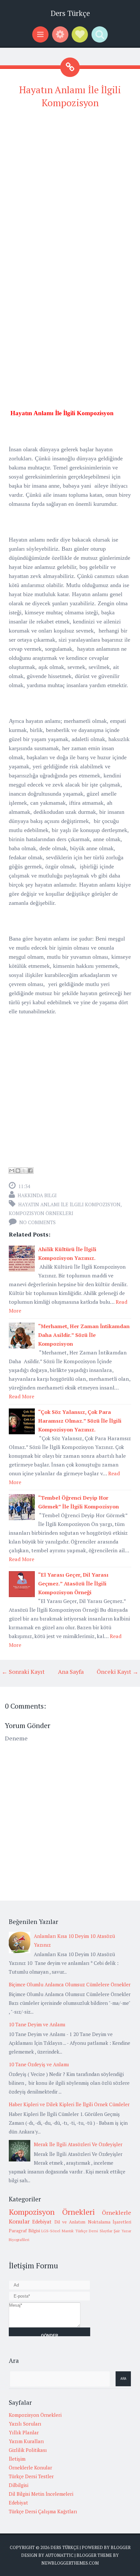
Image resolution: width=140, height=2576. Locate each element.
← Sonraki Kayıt (23, 1672)
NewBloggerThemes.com (70, 2563)
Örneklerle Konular (30, 2467)
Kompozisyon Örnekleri (41, 1213)
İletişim (17, 2459)
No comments (37, 1222)
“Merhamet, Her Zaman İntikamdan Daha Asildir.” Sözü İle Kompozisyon (84, 1335)
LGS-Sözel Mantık (57, 2231)
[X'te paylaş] (24, 1171)
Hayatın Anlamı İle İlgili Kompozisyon (69, 1204)
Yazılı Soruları (25, 2424)
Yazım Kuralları (26, 2441)
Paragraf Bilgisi (24, 2231)
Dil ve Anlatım (70, 2222)
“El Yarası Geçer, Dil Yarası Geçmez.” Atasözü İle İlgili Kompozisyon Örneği (73, 1583)
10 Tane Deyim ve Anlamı (37, 2024)
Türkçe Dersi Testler (31, 2476)
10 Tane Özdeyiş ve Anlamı (39, 2064)
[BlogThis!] (18, 1171)
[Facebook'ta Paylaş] (30, 1171)
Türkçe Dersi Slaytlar (94, 2231)
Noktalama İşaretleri (110, 2222)
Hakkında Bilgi (37, 1195)
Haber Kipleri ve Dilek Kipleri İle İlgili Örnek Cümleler (69, 2104)
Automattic (59, 2555)
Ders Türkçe (70, 13)
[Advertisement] (70, 186)
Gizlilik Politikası (28, 2450)
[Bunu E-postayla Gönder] (12, 1171)
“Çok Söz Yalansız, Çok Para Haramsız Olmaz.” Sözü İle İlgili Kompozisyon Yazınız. (80, 1421)
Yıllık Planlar (24, 2432)
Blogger (121, 2547)
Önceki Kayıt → (118, 1672)
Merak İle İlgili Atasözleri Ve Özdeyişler (78, 2144)
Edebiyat (42, 2222)
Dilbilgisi (19, 2485)
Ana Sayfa (71, 1672)
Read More (21, 1396)
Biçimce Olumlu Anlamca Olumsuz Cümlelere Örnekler (70, 1984)
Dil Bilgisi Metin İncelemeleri (41, 2494)
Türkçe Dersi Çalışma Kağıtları (43, 2511)
